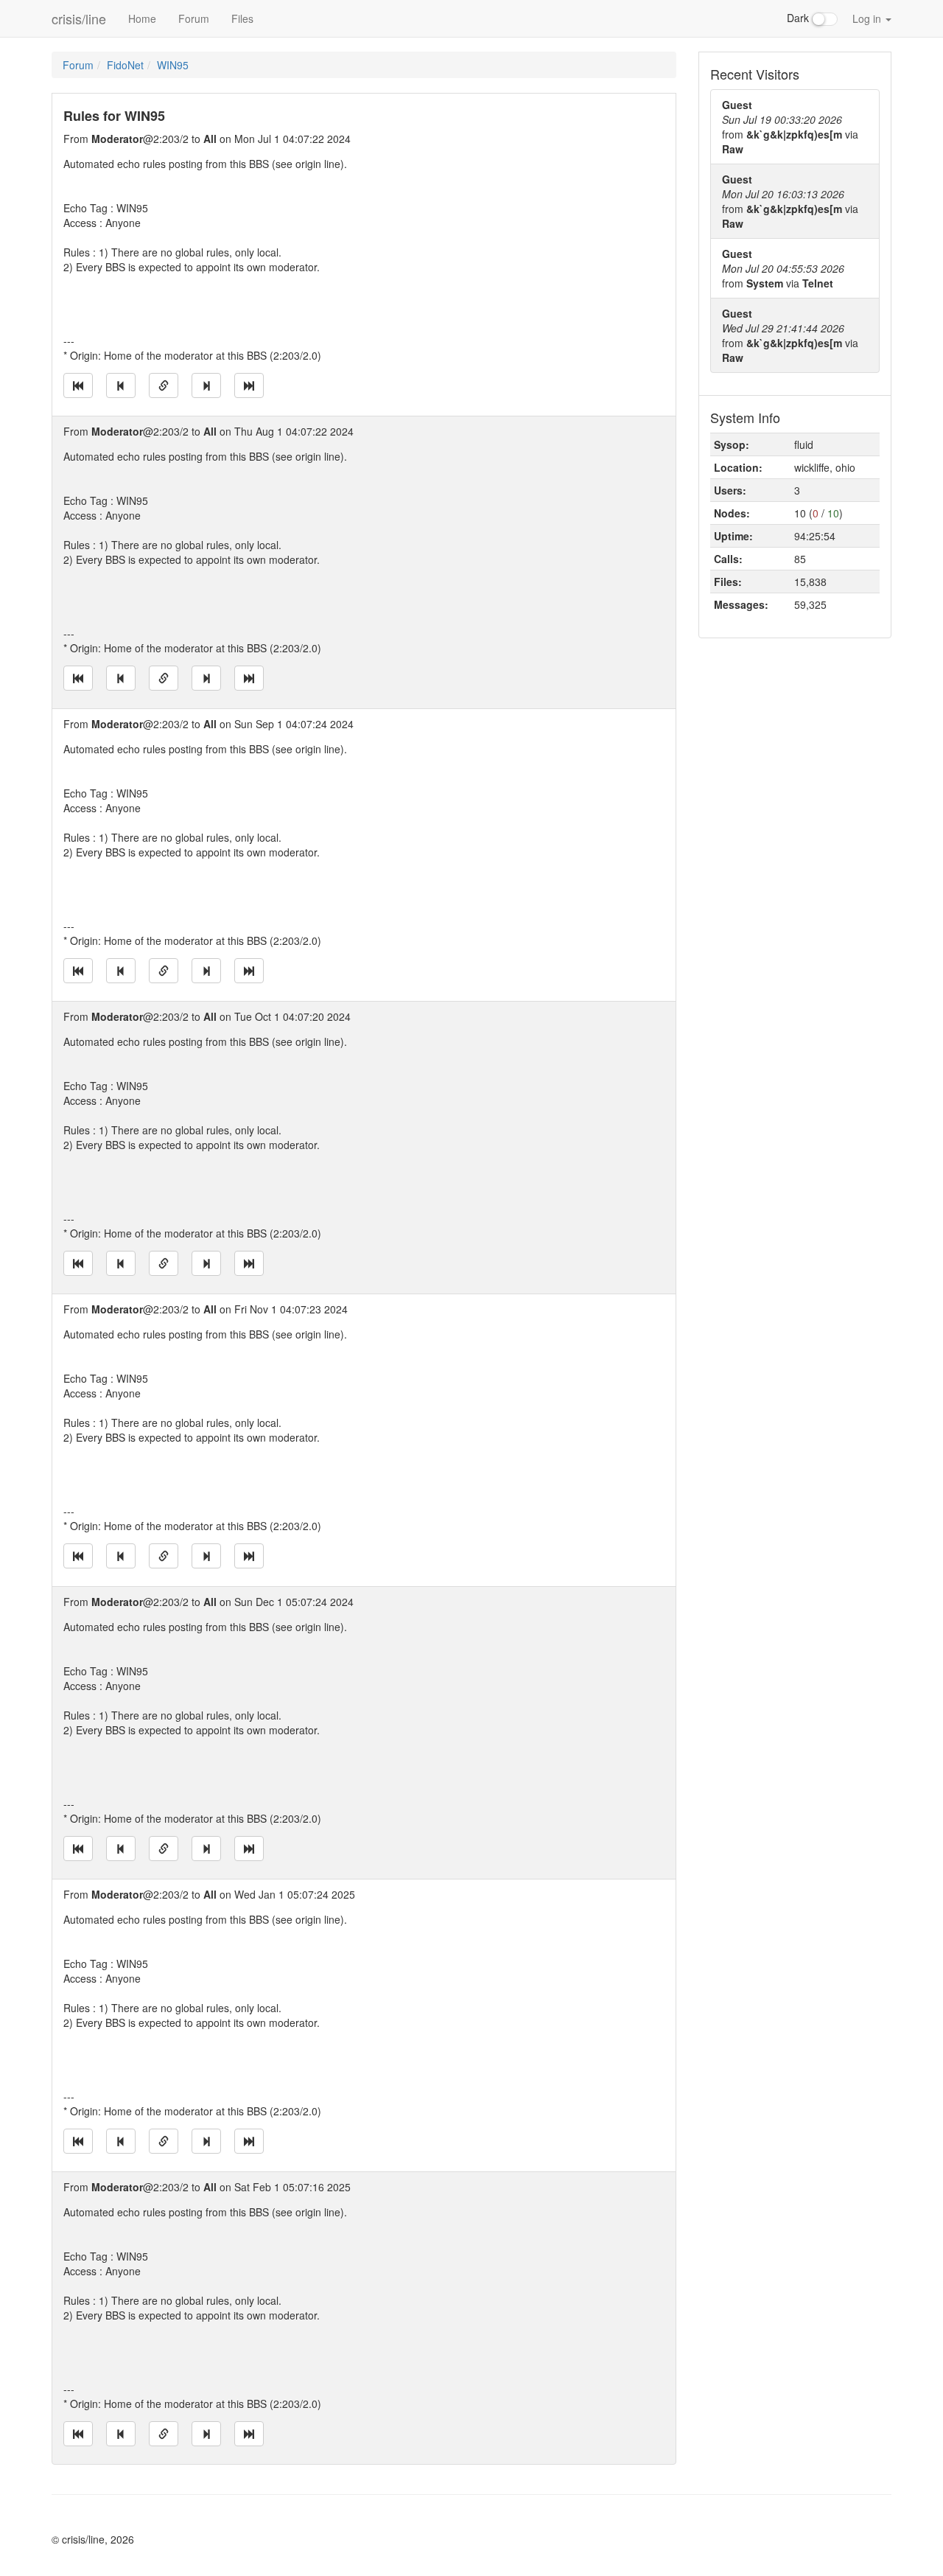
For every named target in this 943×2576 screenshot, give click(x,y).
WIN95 (173, 65)
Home (142, 18)
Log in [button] (868, 18)
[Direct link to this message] (164, 385)
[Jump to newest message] (249, 385)
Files (242, 18)
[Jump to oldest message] (78, 385)
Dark (799, 18)
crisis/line (79, 18)
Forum (194, 18)
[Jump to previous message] (121, 385)
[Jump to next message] (206, 385)
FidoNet (125, 65)
